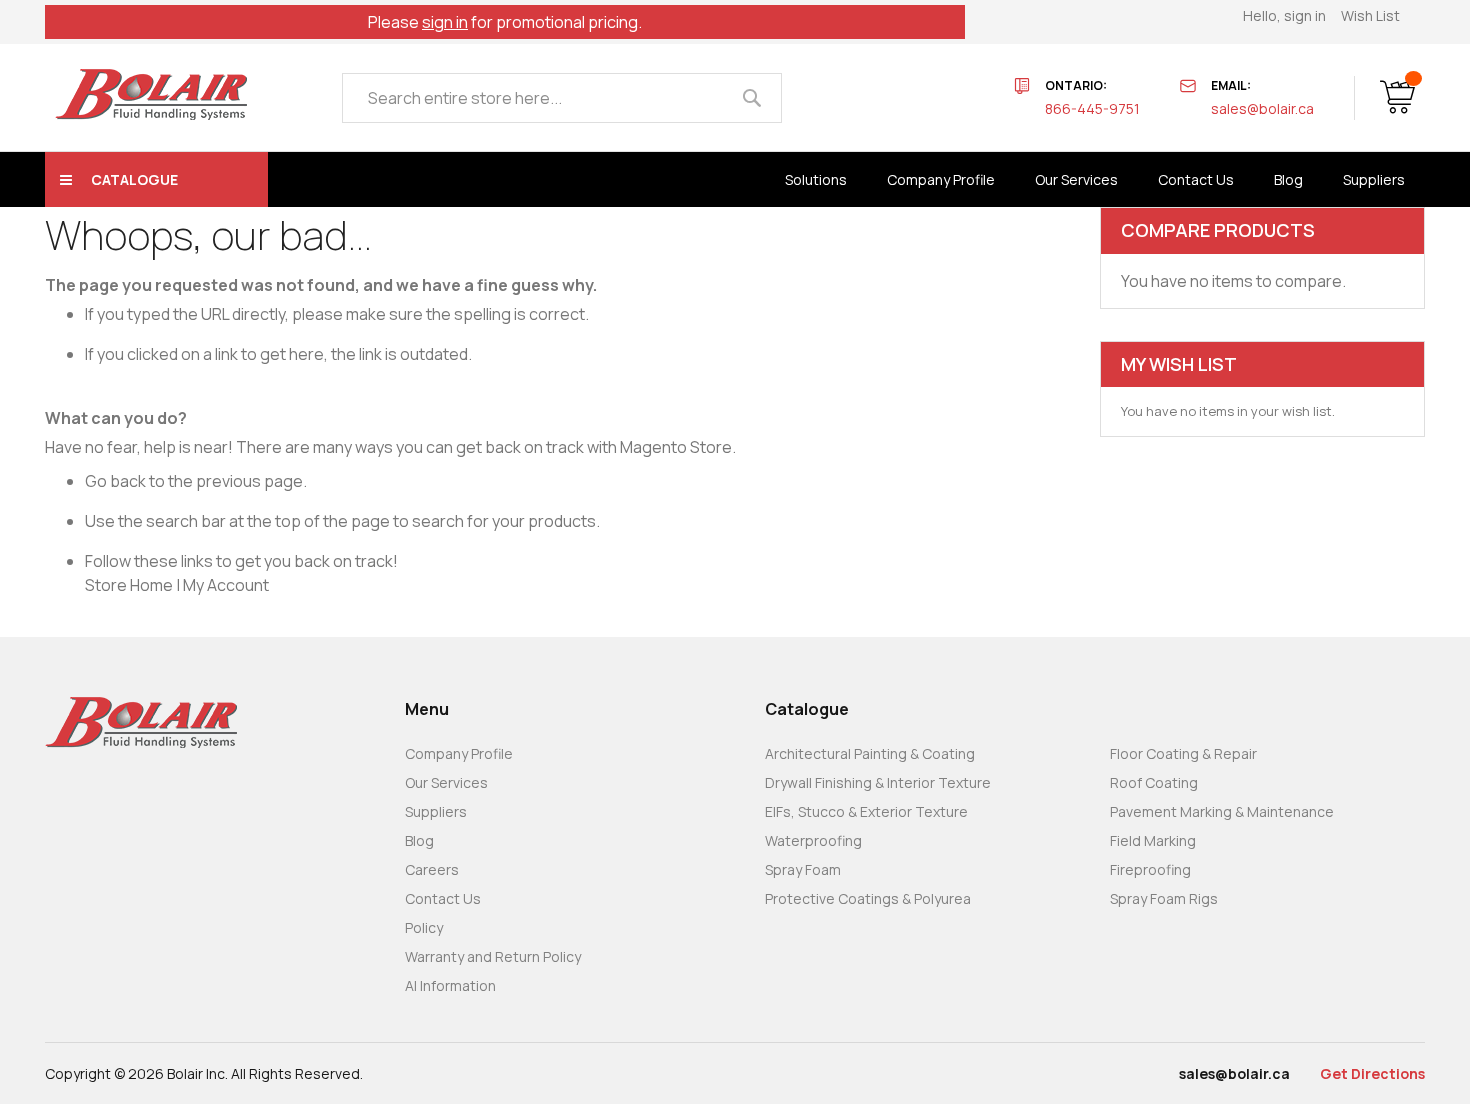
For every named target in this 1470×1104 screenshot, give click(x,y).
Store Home (129, 585)
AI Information (450, 985)
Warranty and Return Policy (493, 956)
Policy (424, 927)
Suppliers (436, 811)
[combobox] (562, 98)
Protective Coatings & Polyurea (868, 898)
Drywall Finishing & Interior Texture (878, 782)
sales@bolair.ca (1262, 108)
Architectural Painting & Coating (870, 753)
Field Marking (1153, 840)
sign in (445, 22)
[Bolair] (151, 94)
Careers (432, 869)
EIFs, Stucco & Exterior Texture (866, 811)
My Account (226, 585)
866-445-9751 (1092, 108)
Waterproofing (813, 840)
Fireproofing (1150, 869)
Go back (115, 481)
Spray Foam (803, 869)
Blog (419, 840)
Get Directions (1372, 1073)
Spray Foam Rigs (1164, 898)
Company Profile (459, 753)
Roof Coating (1154, 782)
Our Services (446, 782)
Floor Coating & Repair (1183, 753)
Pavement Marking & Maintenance (1222, 811)
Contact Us (443, 898)
